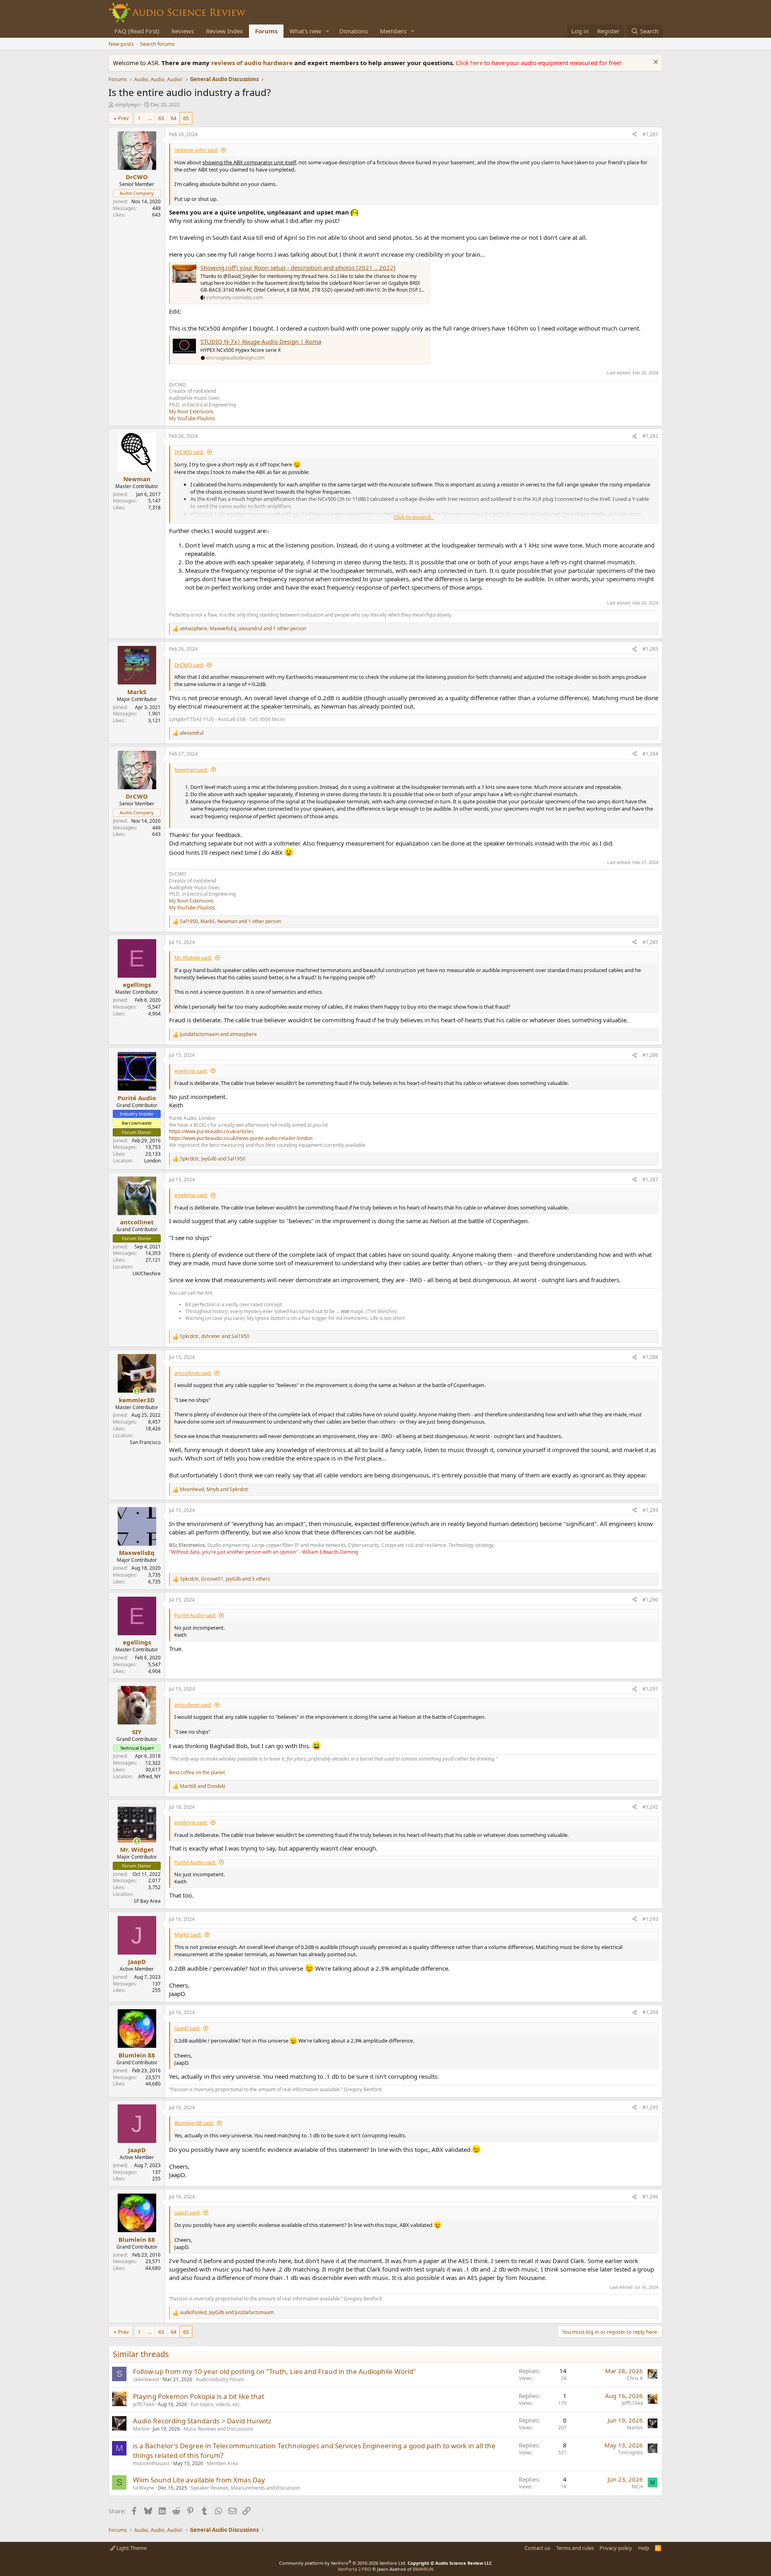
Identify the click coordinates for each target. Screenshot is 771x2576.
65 (186, 118)
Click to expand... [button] (414, 517)
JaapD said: (187, 2028)
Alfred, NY (149, 1776)
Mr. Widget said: (193, 958)
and (218, 1034)
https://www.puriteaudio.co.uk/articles (211, 1131)
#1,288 (650, 1357)
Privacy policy (616, 2548)
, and (213, 1159)
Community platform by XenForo (343, 2563)
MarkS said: (188, 1935)
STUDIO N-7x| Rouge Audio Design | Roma (261, 341)
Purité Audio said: (195, 1615)
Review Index (224, 31)
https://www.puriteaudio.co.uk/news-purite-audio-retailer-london (241, 1138)
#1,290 (650, 1600)
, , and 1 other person (243, 629)
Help (644, 2548)
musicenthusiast (151, 2463)
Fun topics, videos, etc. (216, 2404)
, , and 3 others (225, 1579)
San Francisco (145, 1442)
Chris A (635, 2378)
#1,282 (650, 436)
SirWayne (144, 2488)
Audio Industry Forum (220, 2379)
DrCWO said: (189, 452)
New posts (121, 44)
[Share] (634, 135)
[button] (328, 31)
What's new (305, 31)
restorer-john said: (196, 150)
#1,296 (650, 2197)
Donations (354, 31)
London (152, 1161)
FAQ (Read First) (137, 31)
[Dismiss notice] (655, 63)
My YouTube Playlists (192, 418)
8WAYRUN (423, 2569)
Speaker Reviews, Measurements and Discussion (245, 2488)
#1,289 (650, 1510)
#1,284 (650, 754)
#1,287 (650, 1180)
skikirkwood (146, 2379)
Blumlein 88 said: (194, 2123)
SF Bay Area (147, 1901)
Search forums (157, 44)
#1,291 (650, 1689)
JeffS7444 (144, 2404)
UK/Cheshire (147, 1274)
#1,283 (650, 649)
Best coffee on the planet (197, 1772)
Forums (266, 31)
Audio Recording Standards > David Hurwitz (202, 2421)
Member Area (222, 2463)
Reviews (183, 31)
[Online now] (137, 1391)
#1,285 (650, 942)
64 (173, 118)
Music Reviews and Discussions (218, 2429)
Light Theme (131, 2548)
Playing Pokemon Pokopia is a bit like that (199, 2396)
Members (393, 31)
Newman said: (191, 770)
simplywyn (128, 104)
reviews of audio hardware (253, 63)
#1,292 (650, 1807)
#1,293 (650, 1919)
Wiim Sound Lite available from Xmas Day (199, 2480)
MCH (637, 2487)
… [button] (149, 118)
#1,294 (650, 2012)
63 (161, 118)
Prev (123, 118)
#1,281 (650, 134)
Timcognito (630, 2452)
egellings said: (191, 1071)
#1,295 (650, 2107)
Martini (141, 2429)
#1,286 (650, 1055)
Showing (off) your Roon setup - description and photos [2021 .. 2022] (298, 268)
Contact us (537, 2548)
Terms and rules (575, 2548)
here (477, 63)
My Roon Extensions (191, 412)
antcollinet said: (193, 1373)
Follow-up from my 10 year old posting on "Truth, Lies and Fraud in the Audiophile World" (274, 2371)
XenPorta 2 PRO (354, 2569)
